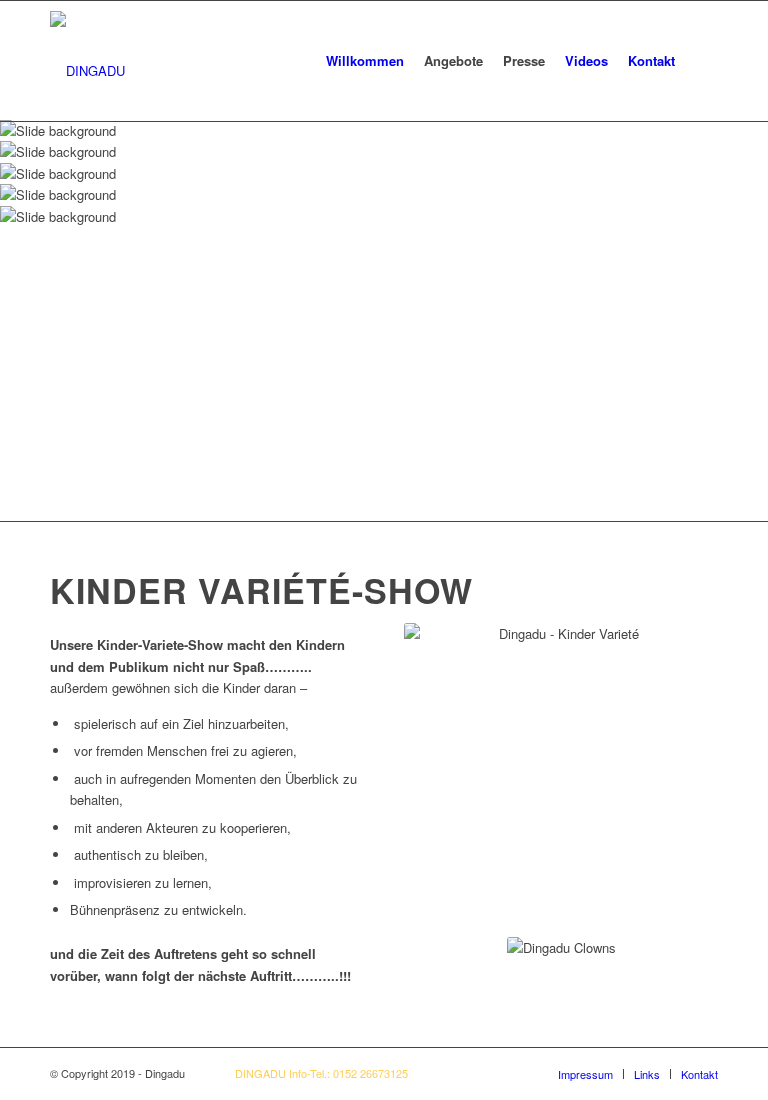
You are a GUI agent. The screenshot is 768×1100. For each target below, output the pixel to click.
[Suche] (701, 61)
